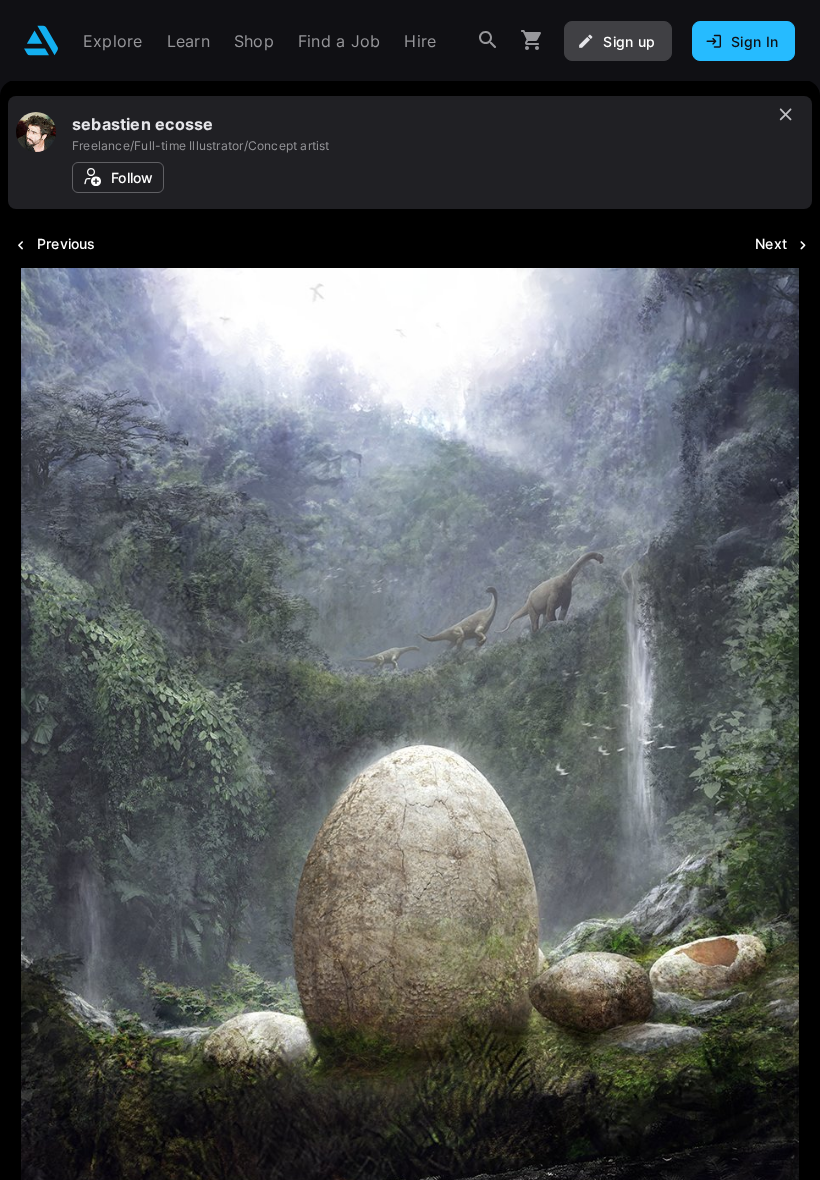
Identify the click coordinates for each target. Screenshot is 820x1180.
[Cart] (532, 40)
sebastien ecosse (142, 124)
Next (771, 243)
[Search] (488, 40)
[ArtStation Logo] (41, 40)
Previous (66, 243)
